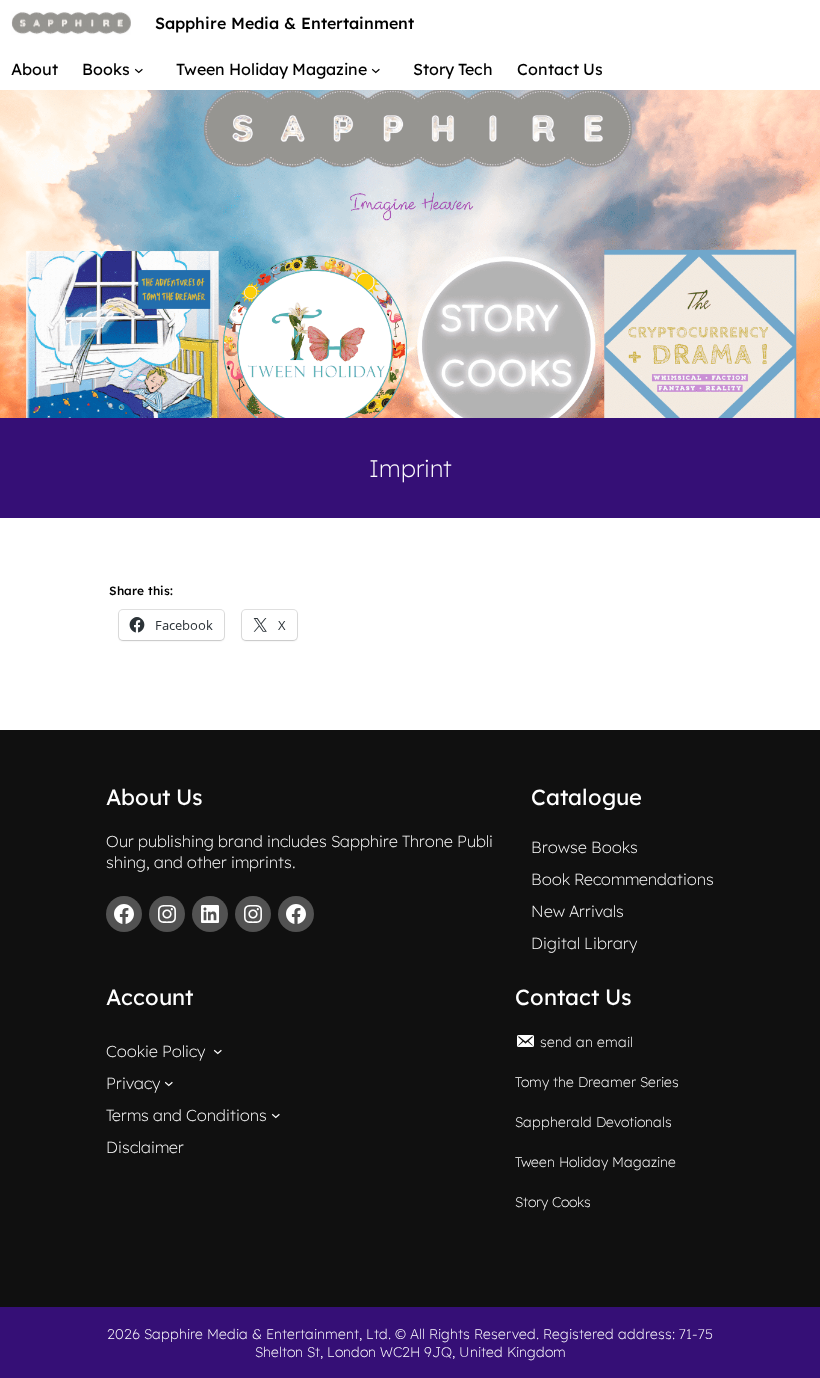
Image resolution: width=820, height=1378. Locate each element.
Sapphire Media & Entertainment (284, 23)
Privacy (133, 1083)
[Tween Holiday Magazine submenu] (380, 69)
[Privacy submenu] (169, 1083)
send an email (586, 1042)
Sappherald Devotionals (593, 1122)
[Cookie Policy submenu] (218, 1051)
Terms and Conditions (186, 1115)
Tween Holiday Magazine (595, 1162)
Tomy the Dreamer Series (597, 1082)
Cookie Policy (155, 1051)
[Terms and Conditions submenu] (276, 1115)
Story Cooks (553, 1202)
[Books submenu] (143, 69)
